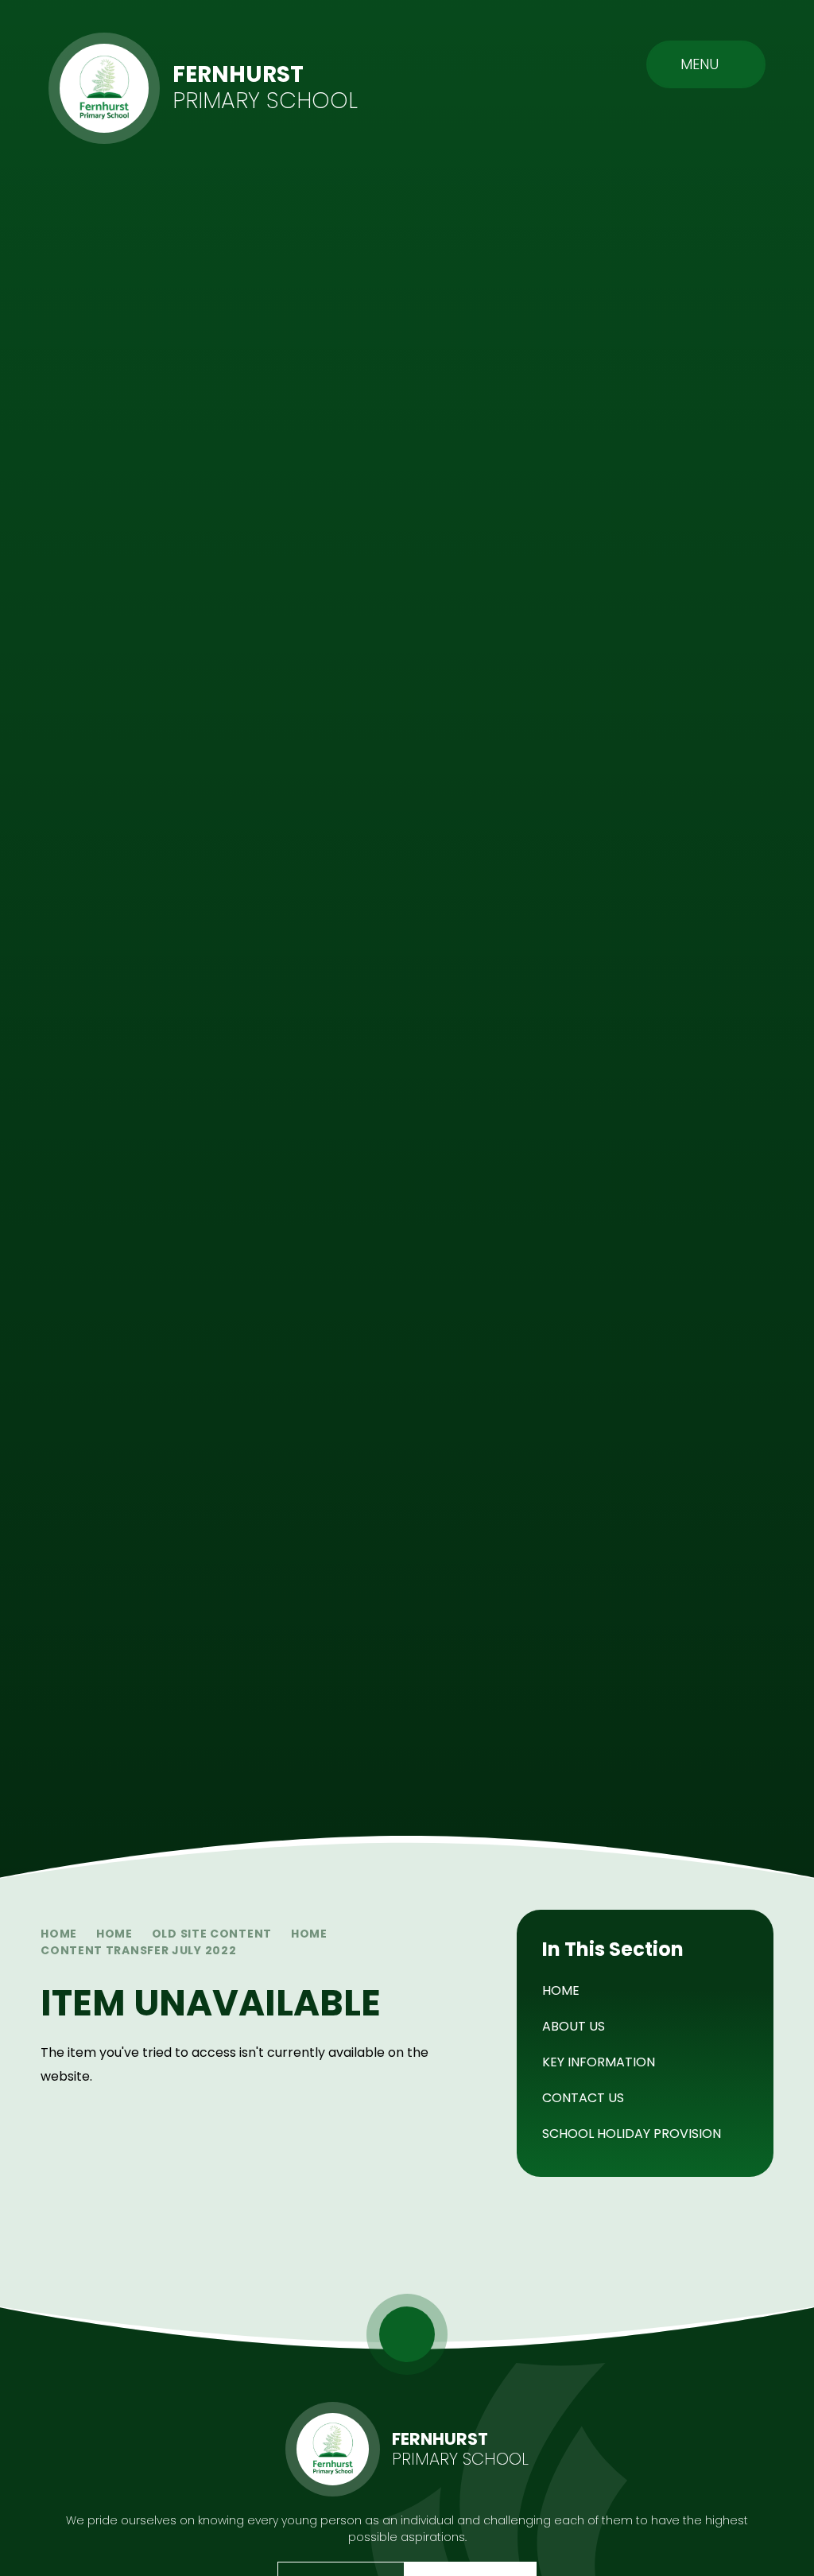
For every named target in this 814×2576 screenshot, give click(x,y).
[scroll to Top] (407, 2334)
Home (59, 1934)
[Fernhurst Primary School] (104, 88)
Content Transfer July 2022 (138, 1950)
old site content (212, 1934)
